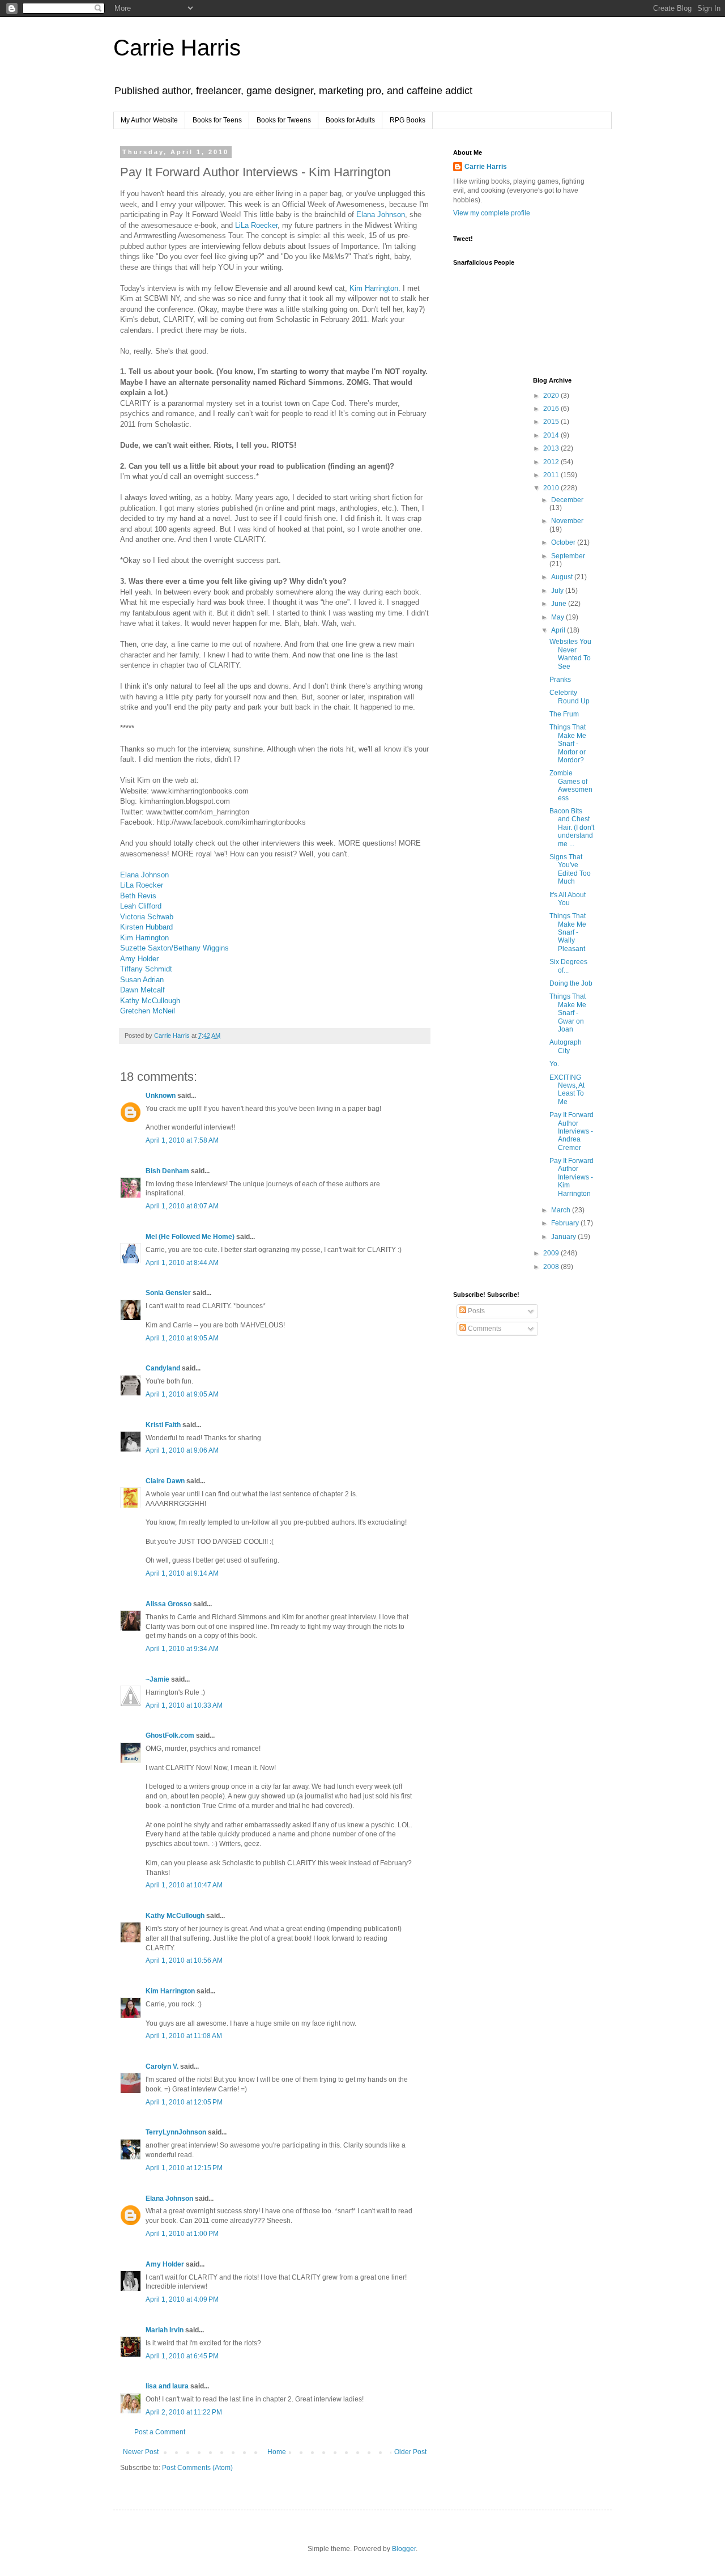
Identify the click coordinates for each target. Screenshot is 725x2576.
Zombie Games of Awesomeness (571, 785)
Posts (475, 1311)
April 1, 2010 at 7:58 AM (182, 1140)
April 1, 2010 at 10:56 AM (184, 1960)
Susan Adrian (142, 980)
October (564, 542)
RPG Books (408, 120)
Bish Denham (167, 1171)
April (559, 630)
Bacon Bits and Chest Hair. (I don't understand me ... (572, 827)
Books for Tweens (284, 120)
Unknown (161, 1096)
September (568, 556)
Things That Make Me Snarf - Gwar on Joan (568, 1013)
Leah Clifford (141, 906)
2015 (552, 422)
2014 (552, 435)
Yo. (554, 1064)
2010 (552, 488)
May (558, 617)
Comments (484, 1329)
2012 (552, 462)
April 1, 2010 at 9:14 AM (182, 1573)
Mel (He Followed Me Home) (190, 1237)
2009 (552, 1253)
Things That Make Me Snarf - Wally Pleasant (568, 932)
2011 (552, 475)
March (562, 1210)
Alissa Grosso (169, 1604)
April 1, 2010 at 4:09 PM (182, 2299)
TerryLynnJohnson (176, 2132)
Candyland (163, 1368)
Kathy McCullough (150, 1001)
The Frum (564, 714)
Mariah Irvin (165, 2330)
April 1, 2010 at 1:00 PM (182, 2234)
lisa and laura (167, 2386)
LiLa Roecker (256, 225)
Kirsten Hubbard (146, 927)
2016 (552, 409)
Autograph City (566, 1046)
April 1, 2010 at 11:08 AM (184, 2036)
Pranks (560, 680)
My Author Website (149, 120)
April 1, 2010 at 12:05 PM (184, 2102)
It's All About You (568, 899)
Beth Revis (138, 896)
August (563, 577)
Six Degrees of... (568, 966)
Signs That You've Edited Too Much (570, 869)
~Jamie (157, 1679)
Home (277, 2452)
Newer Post (141, 2452)
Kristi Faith (163, 1425)
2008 (552, 1267)
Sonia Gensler (168, 1293)
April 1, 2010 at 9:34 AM (182, 1649)
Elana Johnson (381, 215)
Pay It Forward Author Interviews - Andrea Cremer (572, 1131)
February (566, 1223)
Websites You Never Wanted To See (570, 654)
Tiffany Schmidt (146, 969)
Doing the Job (571, 983)
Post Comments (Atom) (197, 2468)
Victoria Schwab (147, 917)
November (567, 521)
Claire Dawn (165, 1481)
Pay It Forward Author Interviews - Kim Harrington (572, 1177)
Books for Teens (217, 120)
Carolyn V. (162, 2066)
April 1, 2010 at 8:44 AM (182, 1263)
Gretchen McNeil (148, 1011)
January (564, 1237)
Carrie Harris (177, 48)
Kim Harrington (374, 288)
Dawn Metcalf (142, 990)
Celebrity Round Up (570, 697)
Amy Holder (139, 959)
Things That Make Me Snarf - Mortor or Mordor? (568, 744)
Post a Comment (160, 2432)
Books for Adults (350, 120)
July (558, 591)
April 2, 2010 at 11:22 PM (184, 2412)
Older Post (410, 2452)
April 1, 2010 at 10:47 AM (184, 1885)
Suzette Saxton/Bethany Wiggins (174, 948)
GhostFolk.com (170, 1735)
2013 (552, 448)
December (567, 500)
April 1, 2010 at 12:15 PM (184, 2168)
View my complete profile (492, 213)
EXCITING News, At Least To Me (567, 1090)
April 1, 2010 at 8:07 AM (182, 1206)
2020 (552, 396)
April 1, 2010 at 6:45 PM (182, 2356)
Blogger (404, 2549)
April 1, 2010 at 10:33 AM (184, 1705)
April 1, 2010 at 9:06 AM (182, 1450)
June (560, 604)
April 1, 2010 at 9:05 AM (182, 1338)
